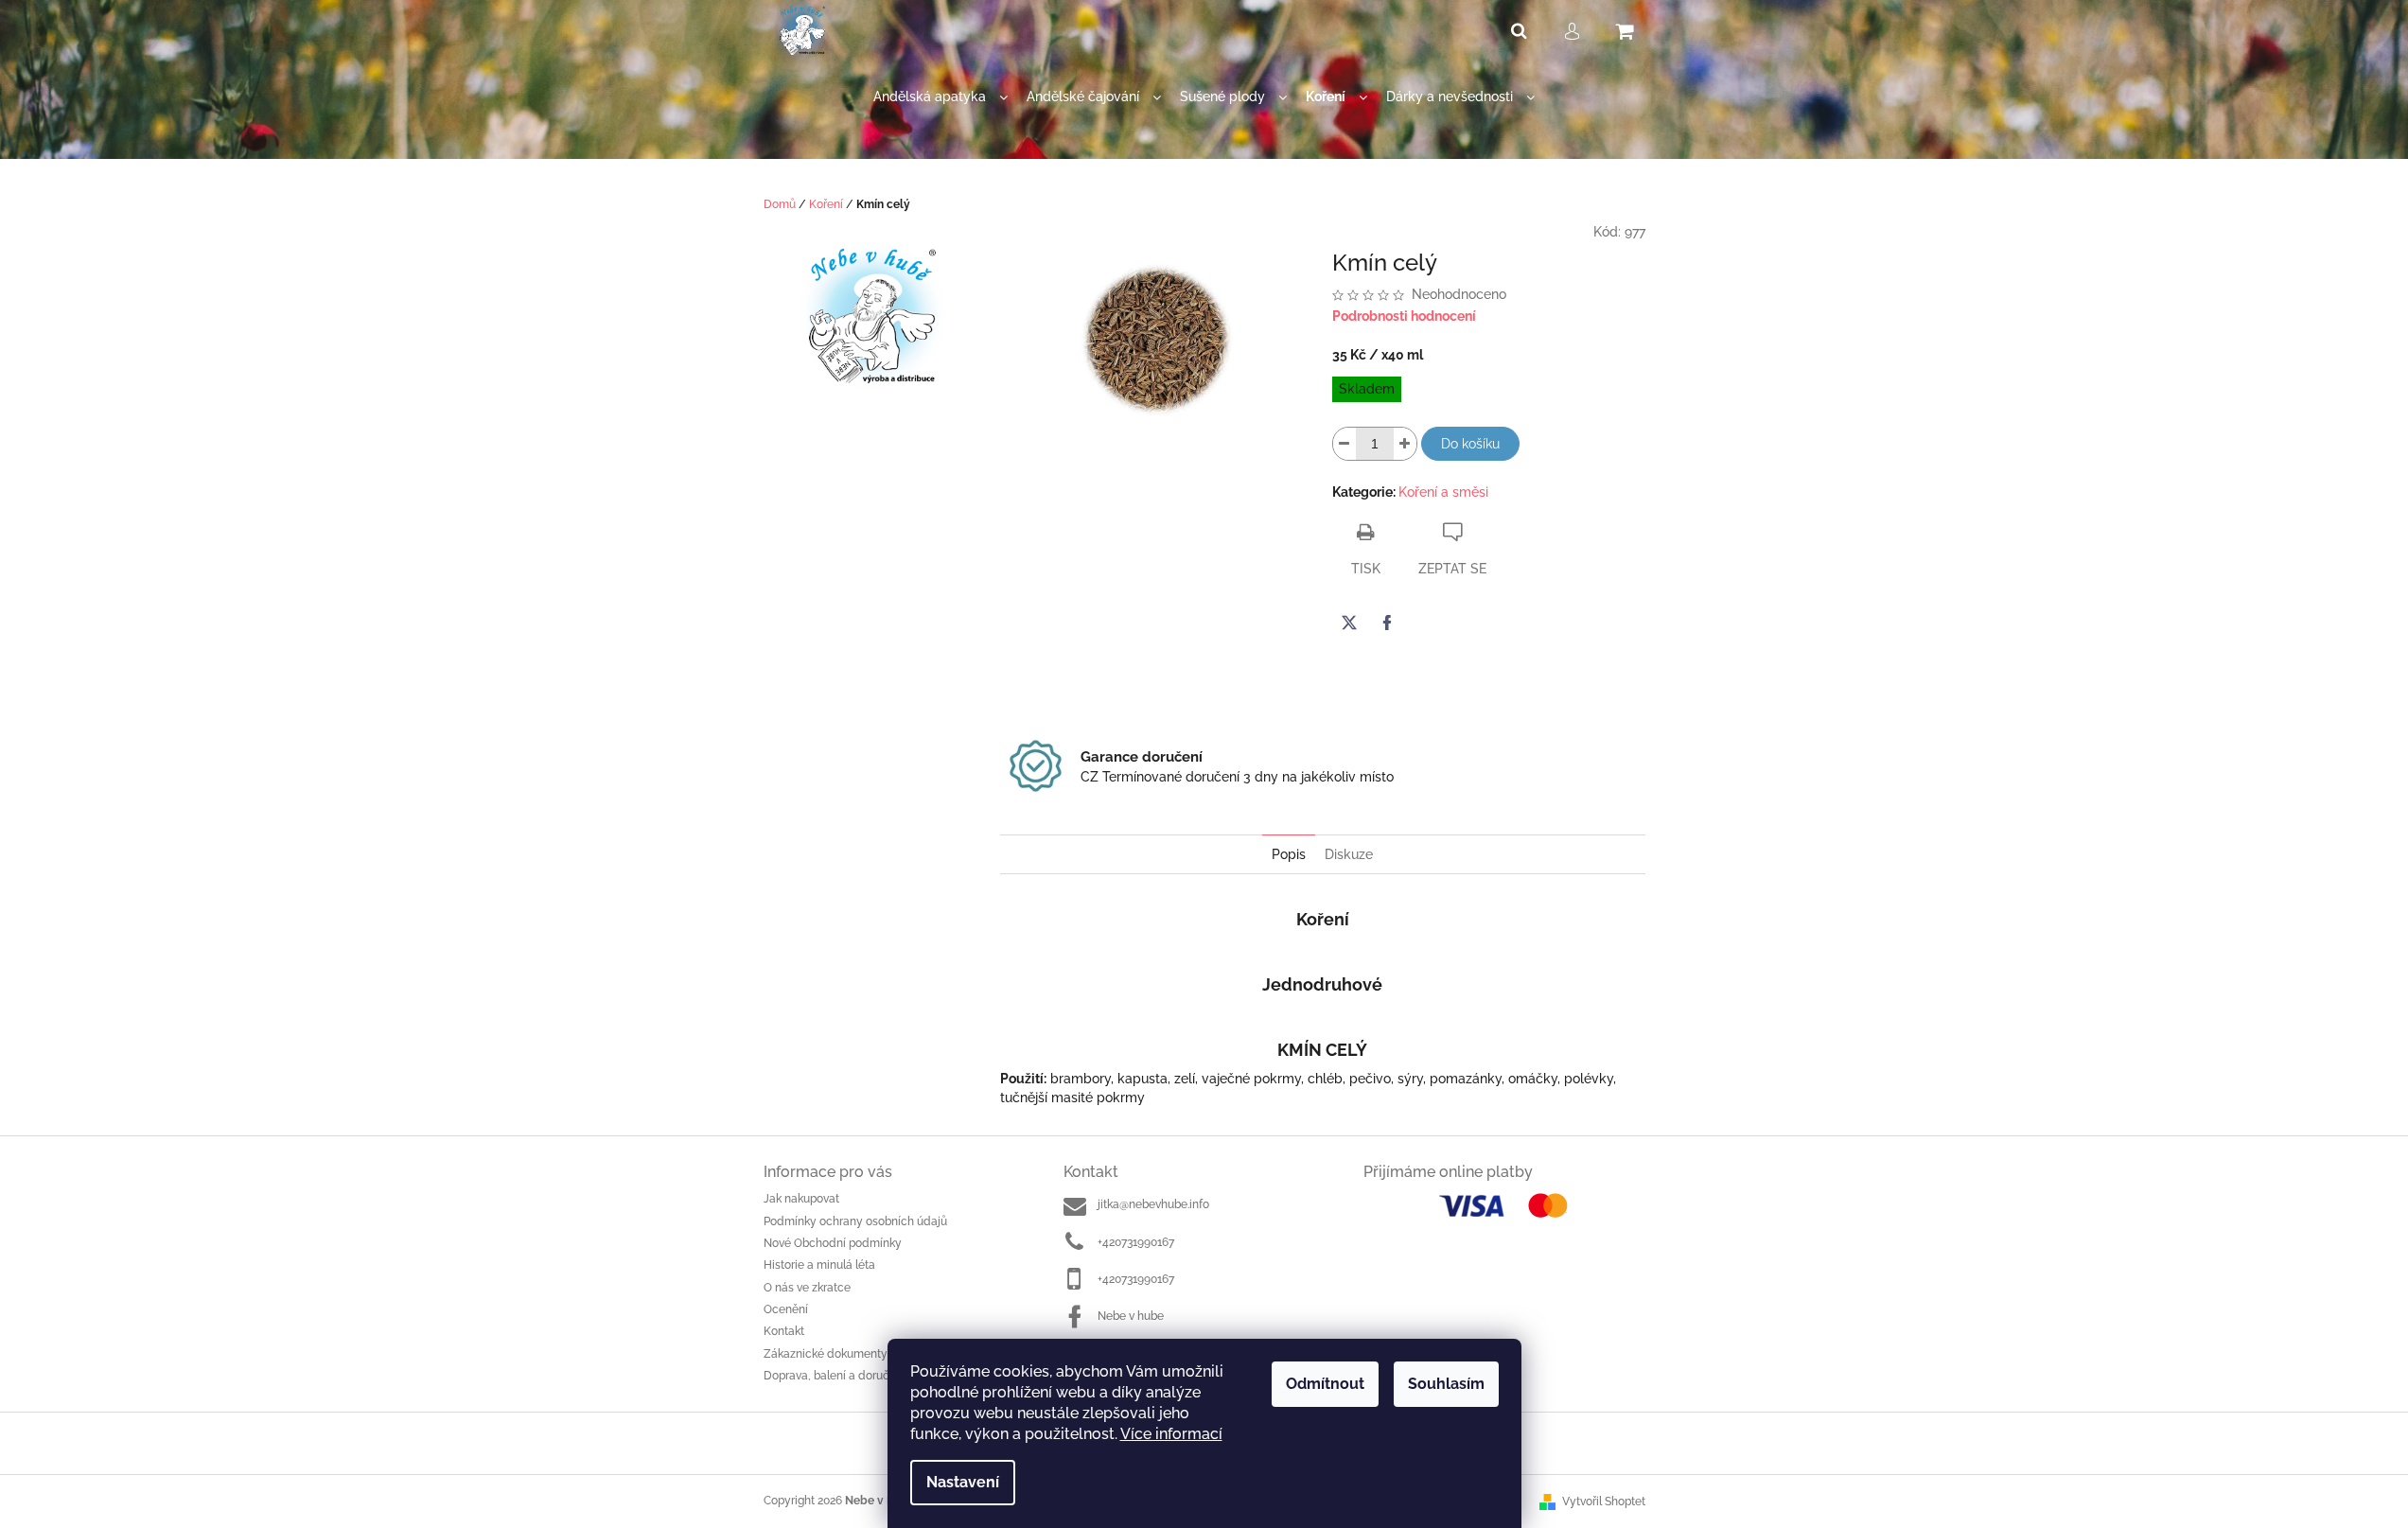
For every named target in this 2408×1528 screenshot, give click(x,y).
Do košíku (1470, 444)
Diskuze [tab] (1349, 854)
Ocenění (786, 1309)
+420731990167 (1136, 1242)
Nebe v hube (1131, 1316)
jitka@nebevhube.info (1153, 1204)
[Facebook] (1387, 623)
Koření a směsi (1443, 492)
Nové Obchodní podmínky (833, 1243)
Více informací (1171, 1434)
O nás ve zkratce (807, 1288)
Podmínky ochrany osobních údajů (855, 1221)
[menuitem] (940, 97)
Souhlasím (1446, 1384)
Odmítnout (1325, 1384)
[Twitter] (1349, 623)
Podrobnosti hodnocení (1404, 316)
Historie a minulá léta (819, 1265)
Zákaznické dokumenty (826, 1354)
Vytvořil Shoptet (1604, 1502)
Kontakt (784, 1331)
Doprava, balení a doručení (835, 1376)
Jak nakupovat (801, 1199)
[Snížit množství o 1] (1345, 444)
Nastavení (963, 1482)
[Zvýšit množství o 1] (1405, 444)
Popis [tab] (1289, 854)
